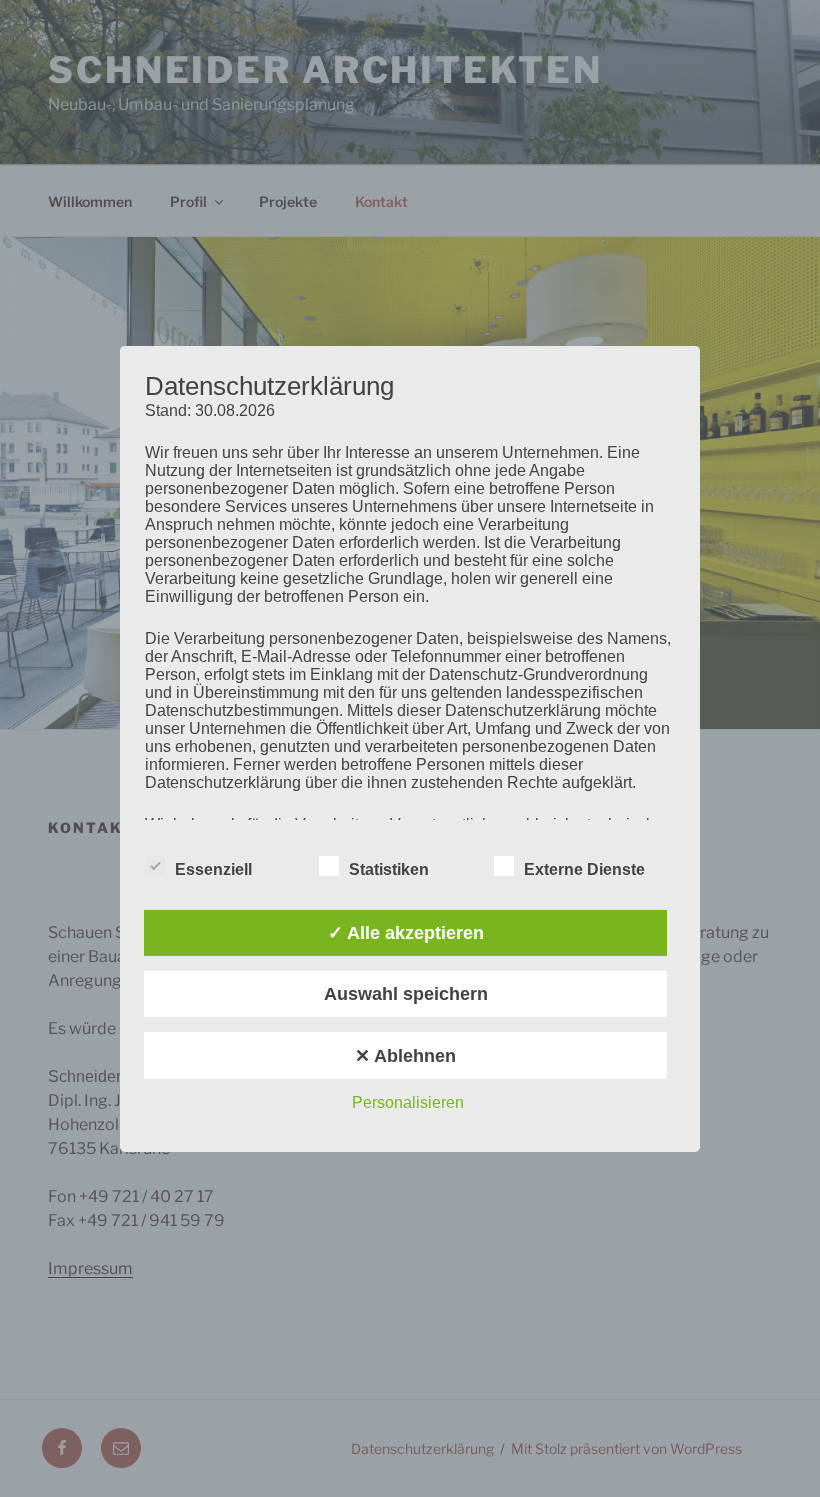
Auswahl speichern (406, 994)
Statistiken (389, 868)
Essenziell (213, 868)
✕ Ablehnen (405, 1055)
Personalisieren (408, 1102)
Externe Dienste (584, 868)
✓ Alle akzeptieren (406, 933)
